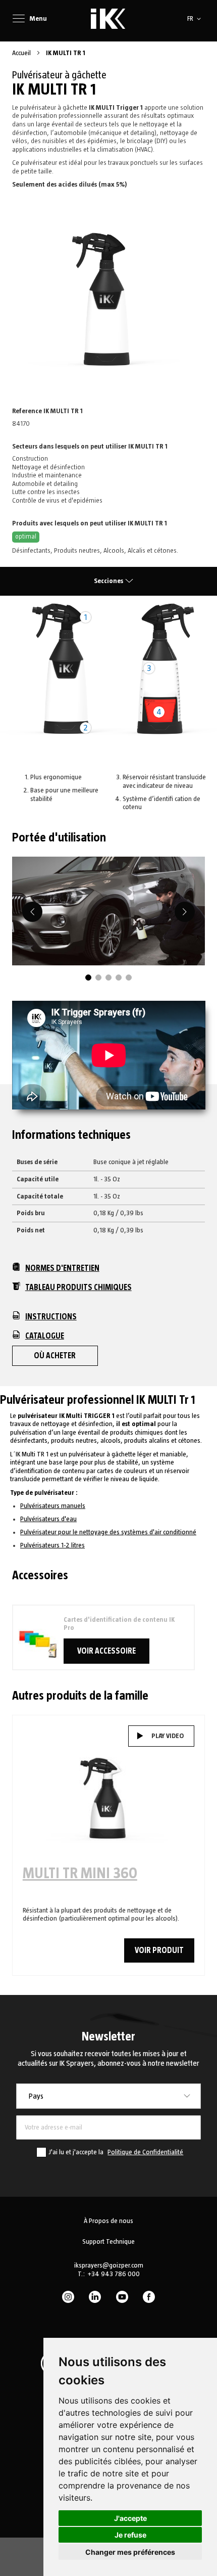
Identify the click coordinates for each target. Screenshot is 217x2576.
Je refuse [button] (130, 2535)
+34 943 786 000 (114, 2274)
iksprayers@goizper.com (109, 2266)
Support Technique (108, 2242)
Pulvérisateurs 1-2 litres (52, 1545)
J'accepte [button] (130, 2518)
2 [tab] (98, 978)
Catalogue (45, 1336)
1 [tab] (88, 978)
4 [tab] (119, 978)
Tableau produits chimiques (78, 1287)
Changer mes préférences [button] (130, 2552)
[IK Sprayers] (108, 19)
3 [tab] (108, 978)
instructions (51, 1317)
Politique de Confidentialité (145, 2152)
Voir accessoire (106, 1651)
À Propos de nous (108, 2221)
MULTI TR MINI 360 (80, 1874)
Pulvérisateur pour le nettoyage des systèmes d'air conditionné (108, 1532)
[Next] (185, 912)
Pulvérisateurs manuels (53, 1506)
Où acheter (55, 1356)
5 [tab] (129, 978)
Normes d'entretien (62, 1268)
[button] (196, 19)
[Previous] (32, 912)
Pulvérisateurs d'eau (48, 1519)
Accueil (22, 53)
